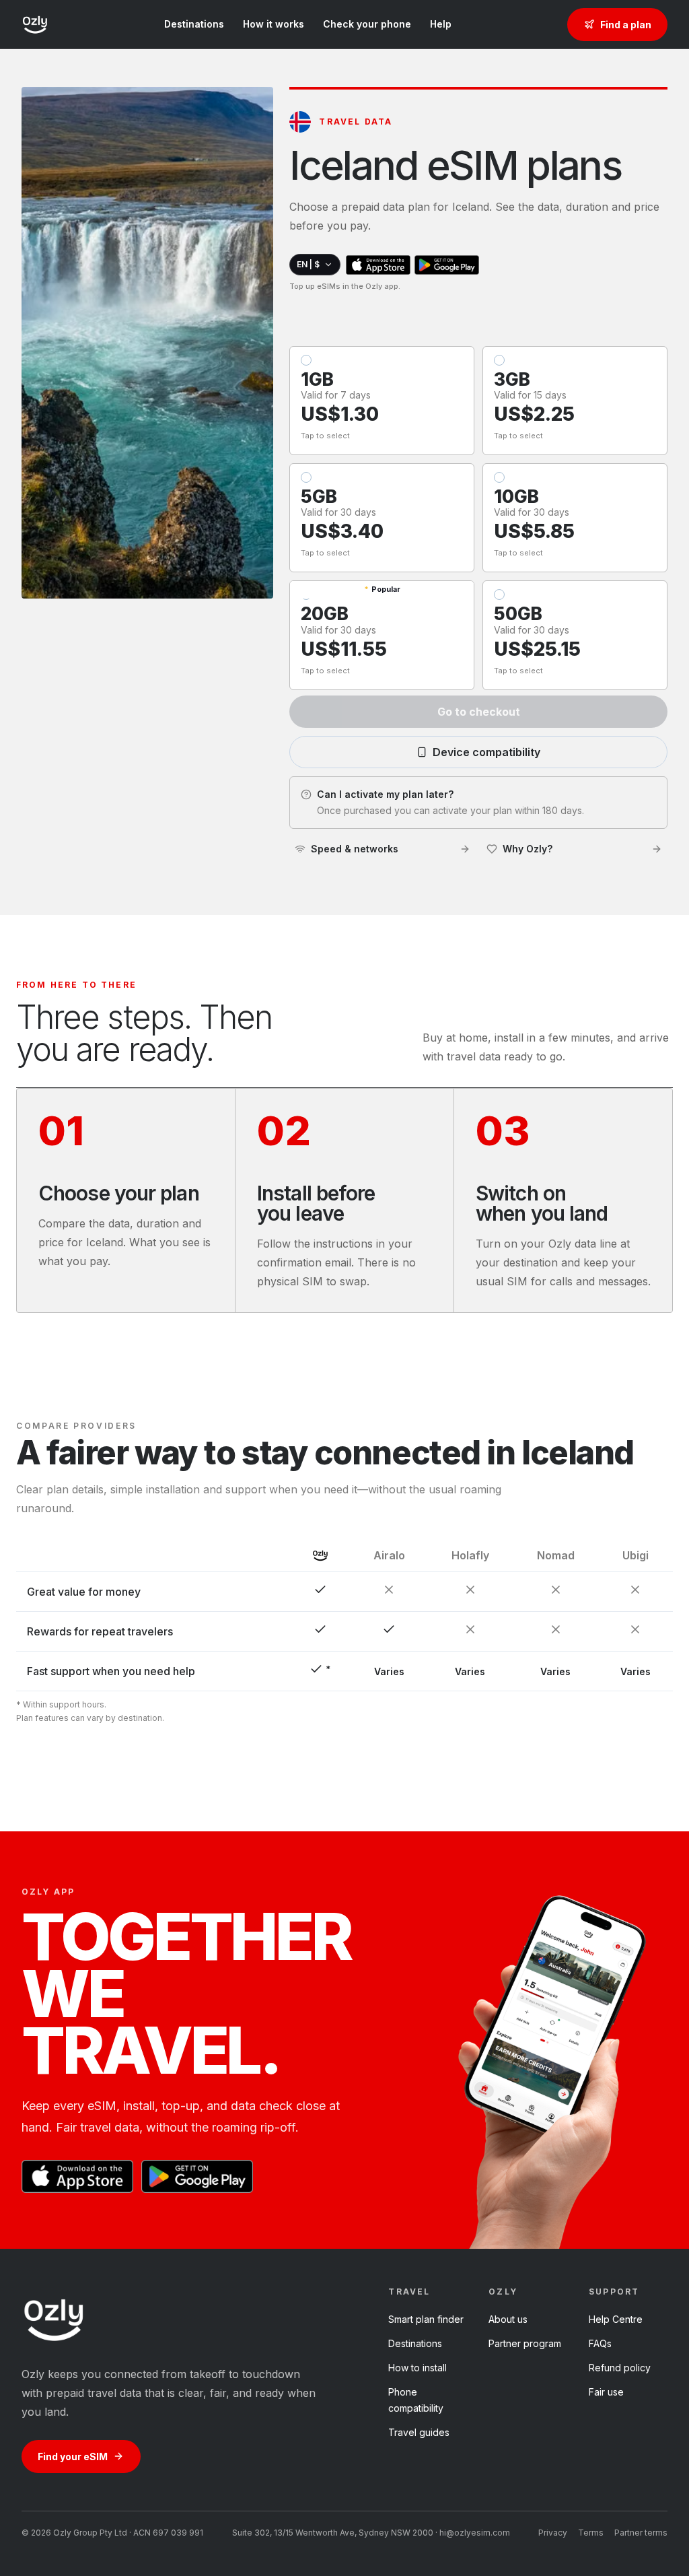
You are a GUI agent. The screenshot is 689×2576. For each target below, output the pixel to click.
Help (441, 24)
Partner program (525, 2343)
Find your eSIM (73, 2456)
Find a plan (626, 25)
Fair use (606, 2392)
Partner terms (641, 2533)
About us (508, 2319)
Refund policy (620, 2368)
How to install (418, 2368)
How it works (274, 24)
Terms (591, 2533)
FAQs (600, 2343)
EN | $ (308, 264)
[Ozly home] (35, 24)
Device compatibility (486, 752)
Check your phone (367, 24)
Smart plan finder (426, 2319)
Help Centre (616, 2319)
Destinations (194, 24)
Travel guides (419, 2432)
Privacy (553, 2533)
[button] (382, 401)
